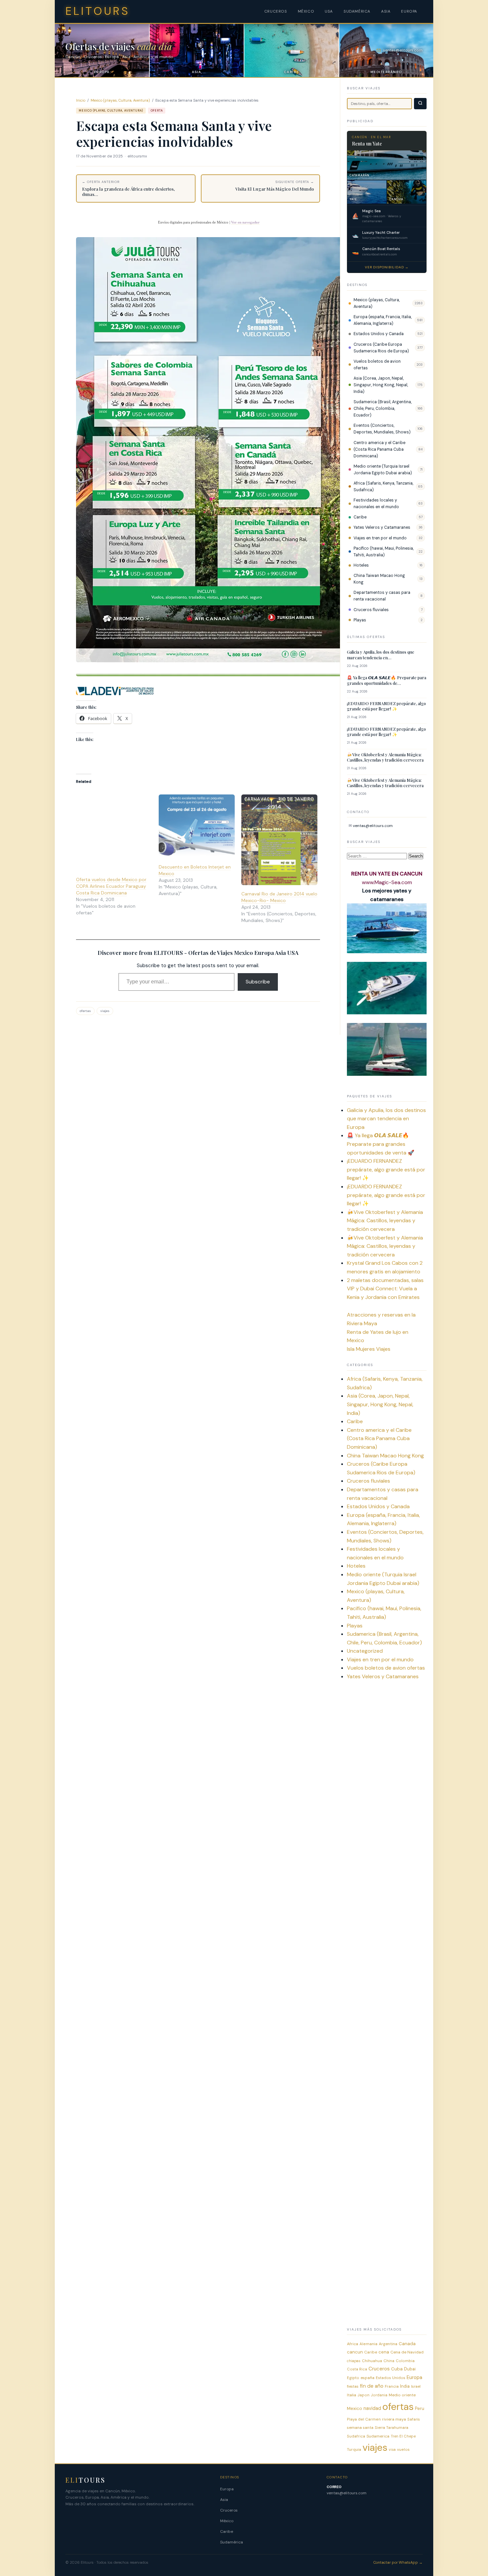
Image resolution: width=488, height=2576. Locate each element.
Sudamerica (378, 2436)
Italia (352, 2395)
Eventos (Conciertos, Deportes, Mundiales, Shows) (382, 429)
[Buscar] (420, 104)
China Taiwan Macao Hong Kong (379, 579)
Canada (407, 2344)
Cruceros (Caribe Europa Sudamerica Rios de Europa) (381, 348)
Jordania (379, 2395)
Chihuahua (372, 2361)
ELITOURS (98, 11)
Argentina (388, 2344)
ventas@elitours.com (373, 826)
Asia (224, 2500)
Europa (414, 2377)
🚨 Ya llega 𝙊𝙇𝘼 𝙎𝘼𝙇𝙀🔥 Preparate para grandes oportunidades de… (387, 680)
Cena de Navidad (407, 2352)
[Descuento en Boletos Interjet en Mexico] (197, 826)
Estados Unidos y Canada (379, 334)
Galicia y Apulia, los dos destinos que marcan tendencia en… (381, 655)
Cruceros (379, 2369)
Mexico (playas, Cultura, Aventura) (121, 100)
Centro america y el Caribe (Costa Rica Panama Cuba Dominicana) (379, 449)
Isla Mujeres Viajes (369, 1349)
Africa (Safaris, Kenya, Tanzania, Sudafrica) (383, 487)
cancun (355, 2352)
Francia (392, 2386)
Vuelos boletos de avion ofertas (377, 365)
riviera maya (394, 2419)
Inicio (81, 100)
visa (392, 2449)
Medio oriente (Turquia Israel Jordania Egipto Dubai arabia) (383, 470)
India (405, 2386)
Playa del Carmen (364, 2419)
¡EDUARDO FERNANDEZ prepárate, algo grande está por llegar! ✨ (386, 706)
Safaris (414, 2419)
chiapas (354, 2361)
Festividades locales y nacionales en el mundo (376, 504)
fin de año (372, 2386)
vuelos (403, 2449)
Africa (353, 2344)
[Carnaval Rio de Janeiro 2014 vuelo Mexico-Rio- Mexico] (279, 840)
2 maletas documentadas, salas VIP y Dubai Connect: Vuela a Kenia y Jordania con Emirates (385, 1289)
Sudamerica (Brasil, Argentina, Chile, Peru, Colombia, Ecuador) (383, 409)
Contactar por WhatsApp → (398, 2562)
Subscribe (258, 982)
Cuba (397, 2369)
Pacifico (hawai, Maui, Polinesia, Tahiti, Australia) (384, 552)
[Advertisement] (387, 1790)
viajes (105, 1011)
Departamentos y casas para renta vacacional (382, 596)
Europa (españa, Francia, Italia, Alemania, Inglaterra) (383, 320)
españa (367, 2378)
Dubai (410, 2369)
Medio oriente (402, 2395)
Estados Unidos (391, 2378)
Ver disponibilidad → (387, 267)
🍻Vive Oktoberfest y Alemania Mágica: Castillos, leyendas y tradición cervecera (385, 757)
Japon (364, 2395)
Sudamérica (232, 2542)
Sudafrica (356, 2436)
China (389, 2361)
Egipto (353, 2378)
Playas (360, 620)
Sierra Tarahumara (392, 2428)
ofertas (85, 1011)
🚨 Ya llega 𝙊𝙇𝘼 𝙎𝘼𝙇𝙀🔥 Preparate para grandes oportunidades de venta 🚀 (381, 1144)
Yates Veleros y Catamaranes (382, 527)
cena (384, 2352)
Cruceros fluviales (371, 610)
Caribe (360, 517)
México (227, 2521)
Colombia (405, 2361)
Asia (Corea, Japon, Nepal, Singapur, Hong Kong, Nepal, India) (381, 385)
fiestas (353, 2386)
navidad (372, 2408)
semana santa (360, 2428)
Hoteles (361, 565)
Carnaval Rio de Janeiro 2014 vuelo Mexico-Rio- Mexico (279, 897)
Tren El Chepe (403, 2436)
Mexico (355, 2408)
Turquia (354, 2449)
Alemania (368, 2344)
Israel (416, 2386)
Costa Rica (357, 2369)
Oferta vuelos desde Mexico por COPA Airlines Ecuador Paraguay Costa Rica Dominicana (111, 886)
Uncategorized (365, 1651)
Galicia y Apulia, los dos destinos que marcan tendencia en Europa (386, 1119)
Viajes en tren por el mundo (380, 538)
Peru (420, 2408)
